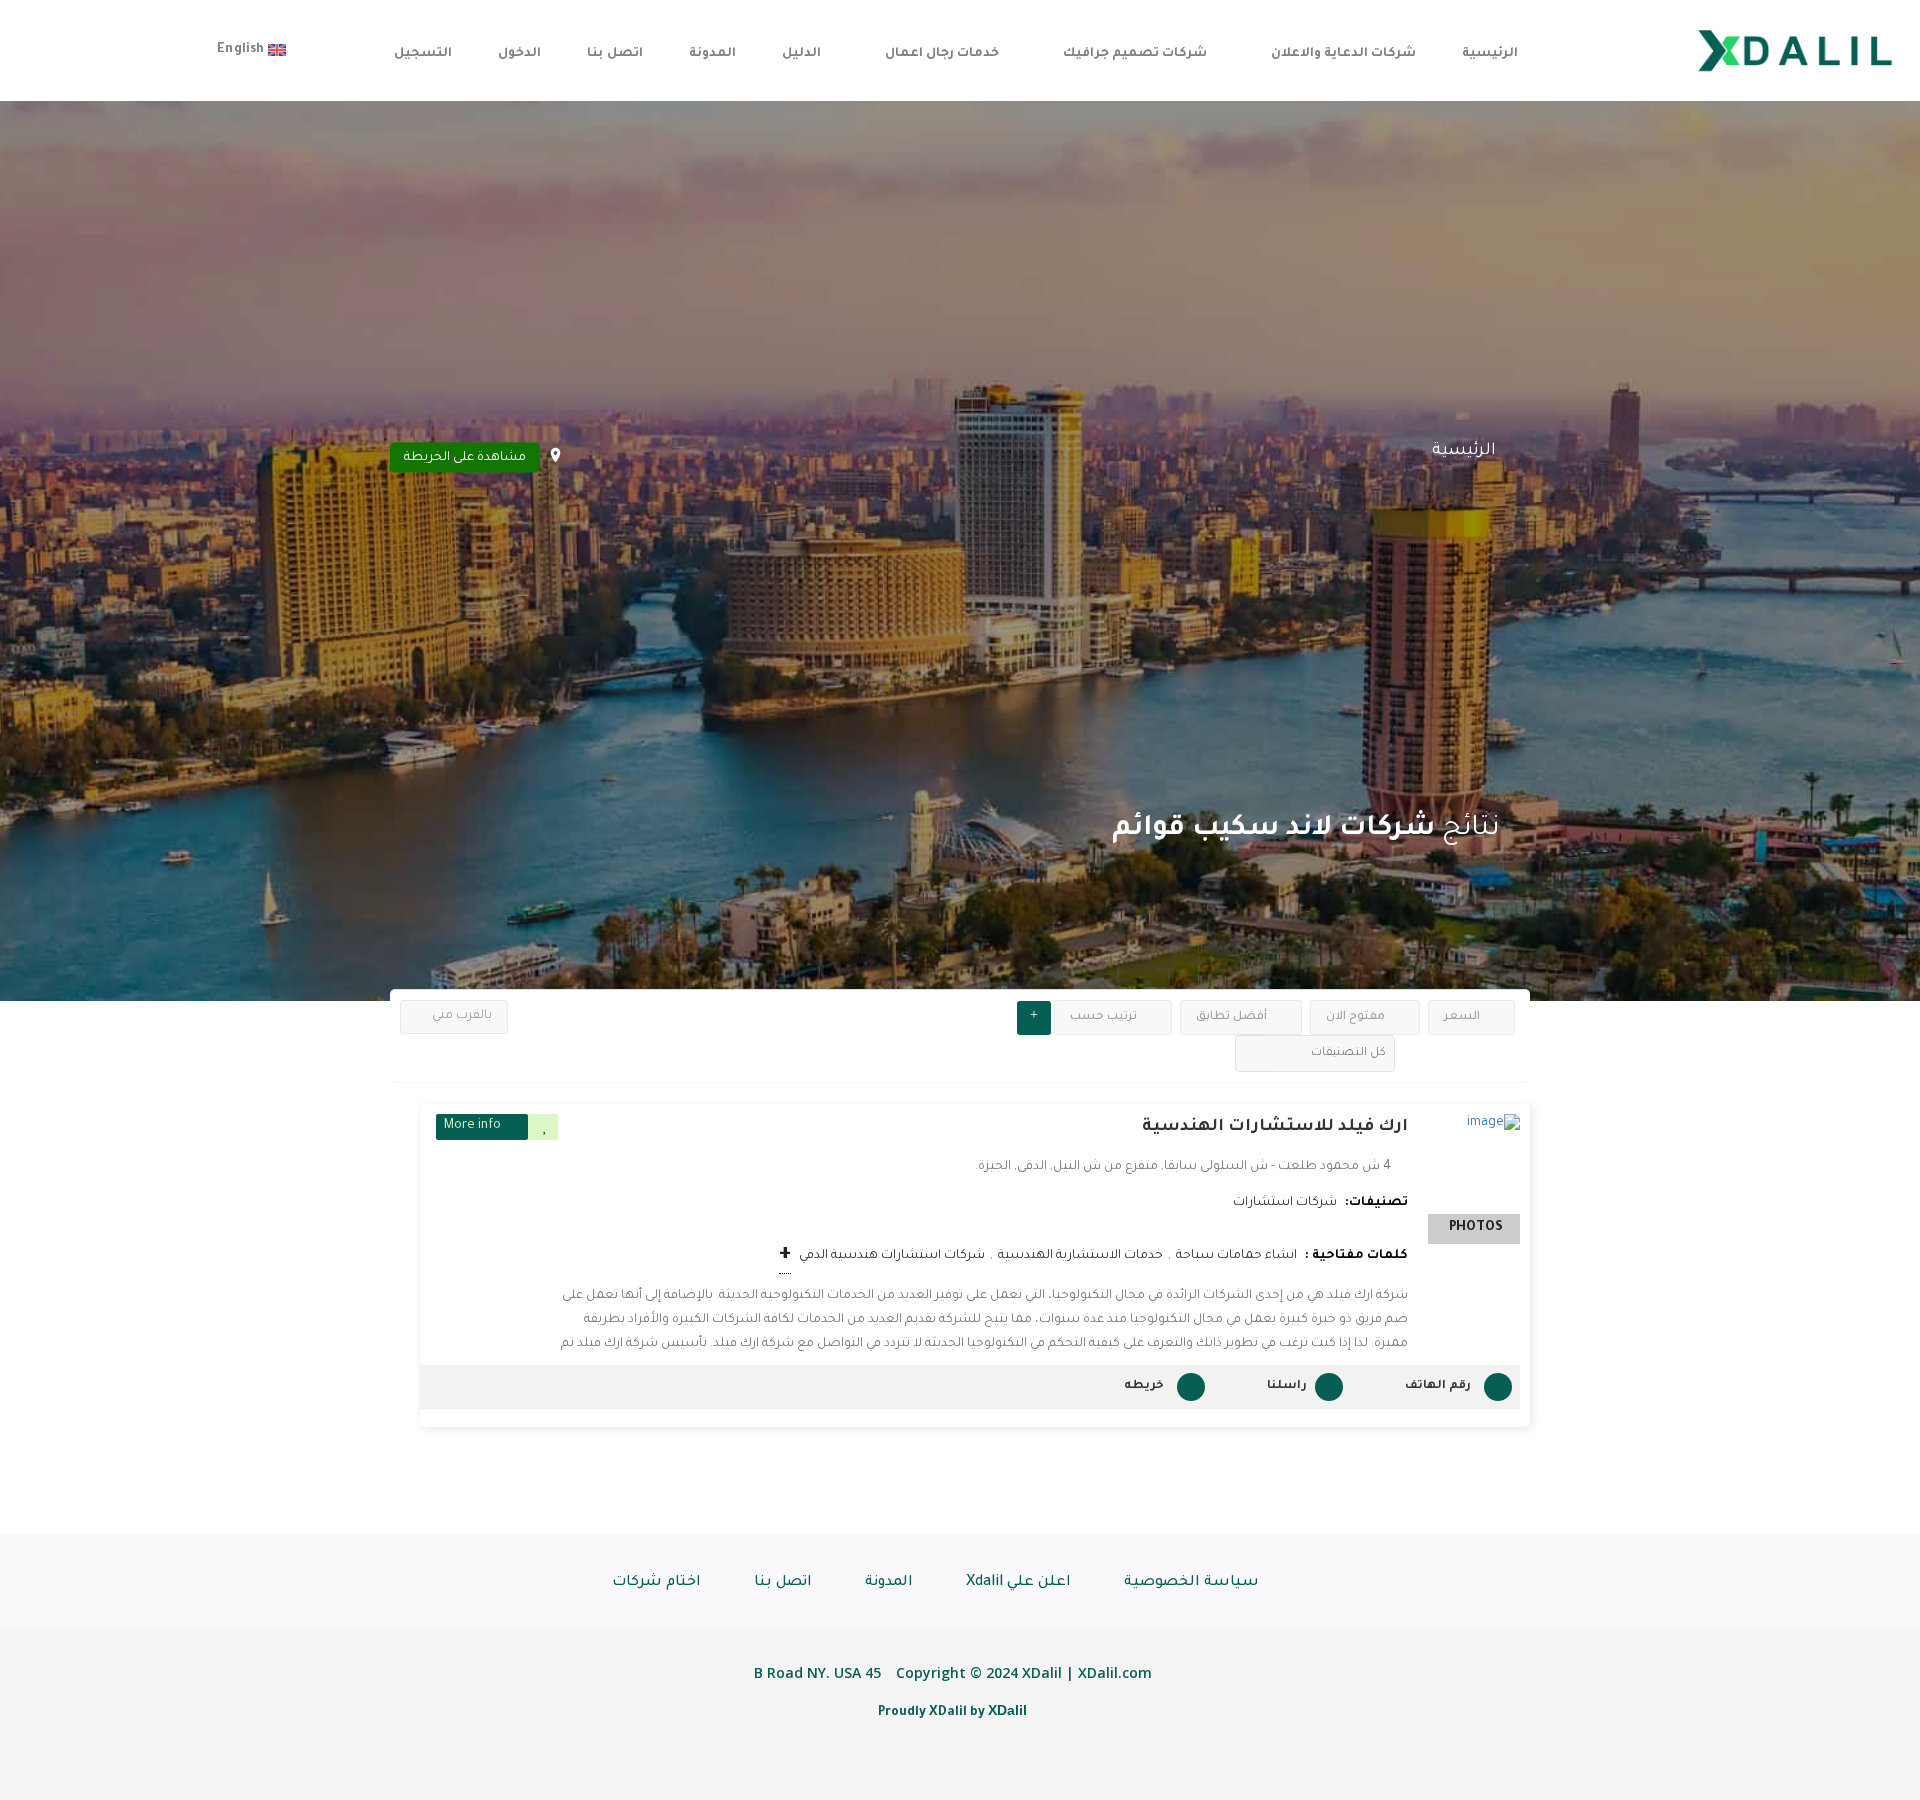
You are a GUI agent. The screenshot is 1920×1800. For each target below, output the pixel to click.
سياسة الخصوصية (1191, 1583)
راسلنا (1287, 1386)
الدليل (801, 54)
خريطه (1144, 1386)
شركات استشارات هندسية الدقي (892, 1256)
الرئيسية (1490, 54)
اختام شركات (656, 1583)
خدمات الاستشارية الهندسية (1080, 1256)
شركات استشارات (1285, 1203)
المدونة (712, 54)
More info (472, 1126)
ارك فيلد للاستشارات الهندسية (1275, 1127)
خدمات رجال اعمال (942, 54)
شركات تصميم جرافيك (1135, 54)
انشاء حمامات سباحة (1236, 1256)
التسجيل (423, 54)
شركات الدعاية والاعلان (1343, 54)
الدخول (519, 54)
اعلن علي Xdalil (1018, 1583)
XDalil (1007, 1710)
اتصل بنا (614, 54)
